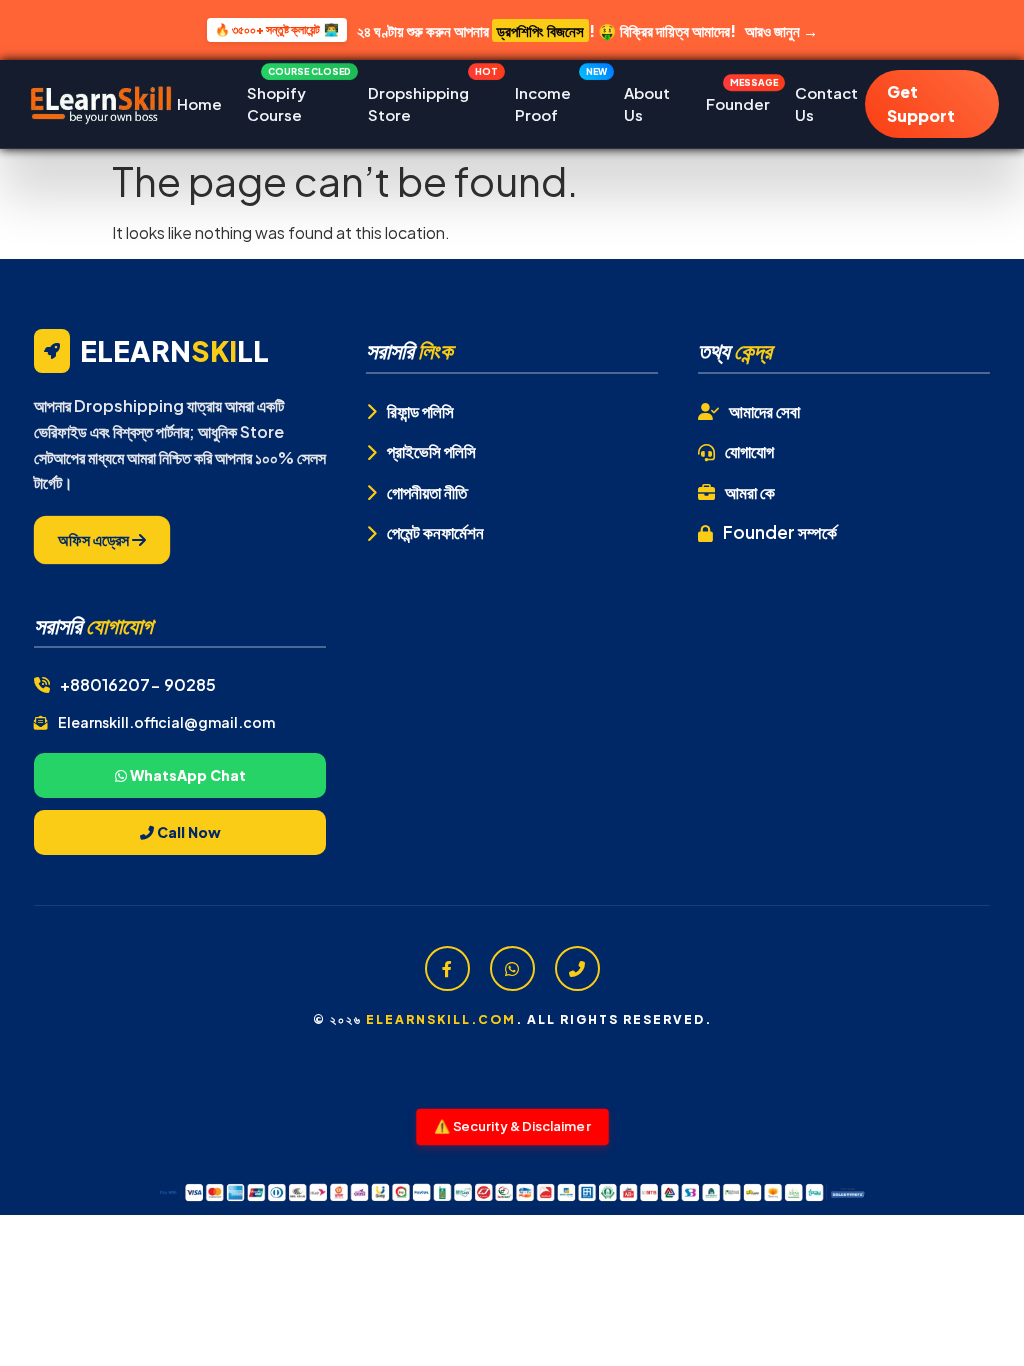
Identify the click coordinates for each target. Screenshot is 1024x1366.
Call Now (187, 832)
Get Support (921, 103)
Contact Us (826, 104)
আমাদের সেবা (764, 411)
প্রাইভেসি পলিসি (431, 451)
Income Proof (557, 99)
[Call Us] (577, 968)
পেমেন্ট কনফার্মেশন (435, 532)
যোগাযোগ (749, 451)
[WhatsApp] (512, 968)
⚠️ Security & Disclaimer (512, 1125)
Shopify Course (295, 99)
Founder (738, 99)
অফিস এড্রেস (95, 539)
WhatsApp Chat (186, 775)
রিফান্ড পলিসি (420, 411)
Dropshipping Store (429, 99)
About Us (647, 104)
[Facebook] (447, 968)
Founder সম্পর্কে (780, 532)
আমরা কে (750, 492)
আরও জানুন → (781, 30)
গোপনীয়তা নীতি (427, 492)
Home (199, 103)
